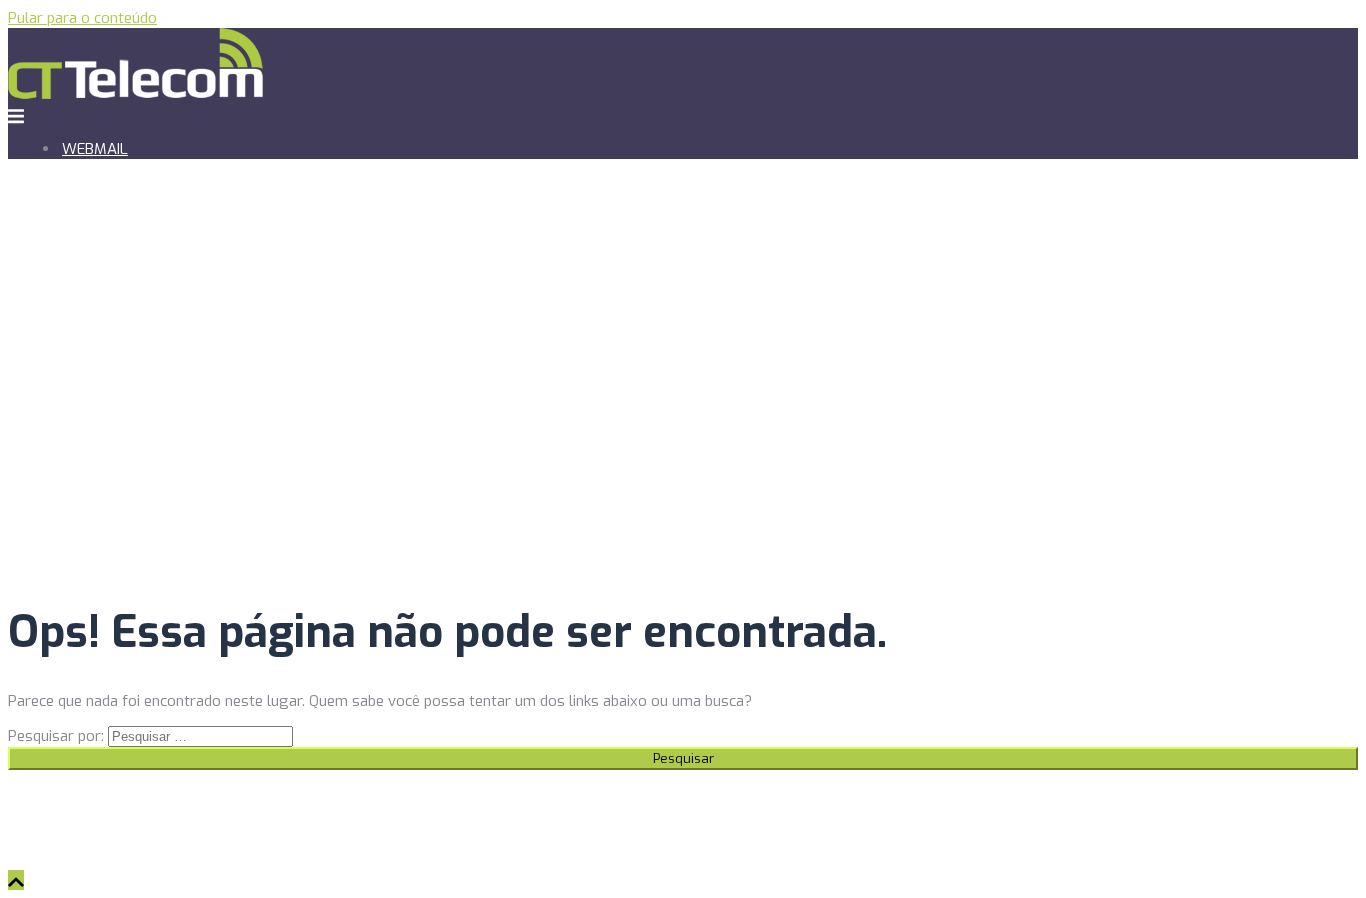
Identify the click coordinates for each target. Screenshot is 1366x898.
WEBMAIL (95, 149)
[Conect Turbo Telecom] (135, 94)
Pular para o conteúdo (82, 18)
